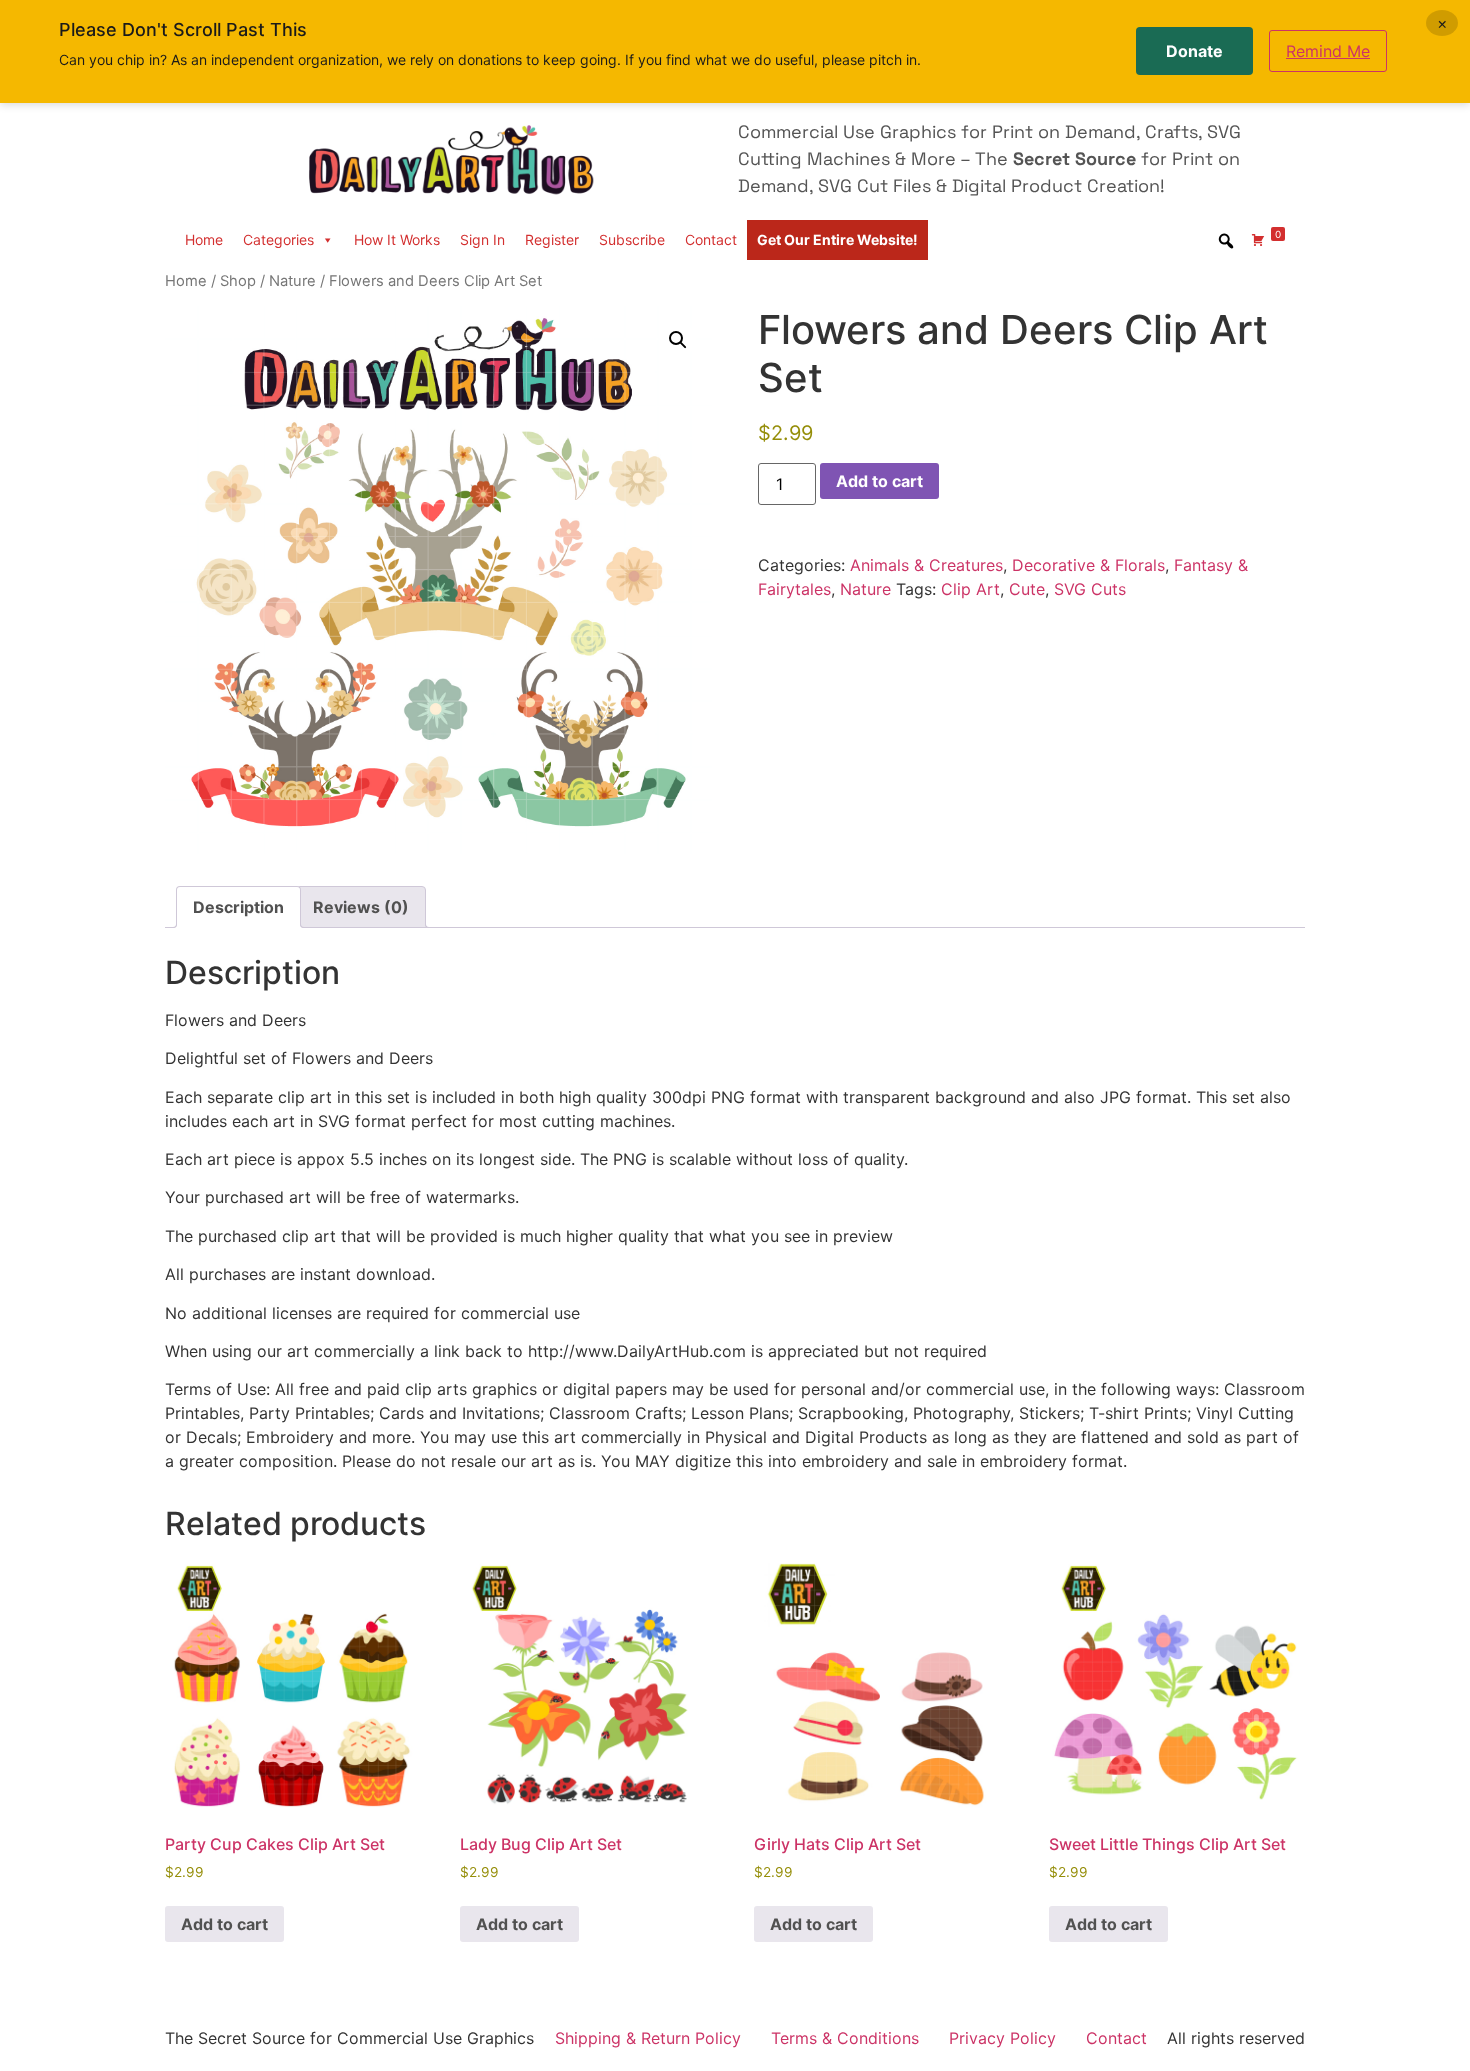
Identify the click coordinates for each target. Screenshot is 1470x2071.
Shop (238, 281)
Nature (292, 281)
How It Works (397, 239)
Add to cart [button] (224, 1924)
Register (552, 239)
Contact (711, 239)
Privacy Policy (1002, 2038)
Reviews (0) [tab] (361, 907)
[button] (678, 340)
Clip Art (970, 589)
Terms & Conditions (845, 2038)
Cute (1027, 589)
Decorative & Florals (1088, 565)
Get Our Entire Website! (837, 239)
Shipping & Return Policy (648, 2038)
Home (204, 239)
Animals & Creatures (926, 565)
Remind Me (1328, 51)
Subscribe (632, 239)
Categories (278, 239)
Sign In (482, 239)
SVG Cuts (1090, 589)
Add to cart (879, 481)
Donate (1194, 51)
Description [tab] (238, 907)
